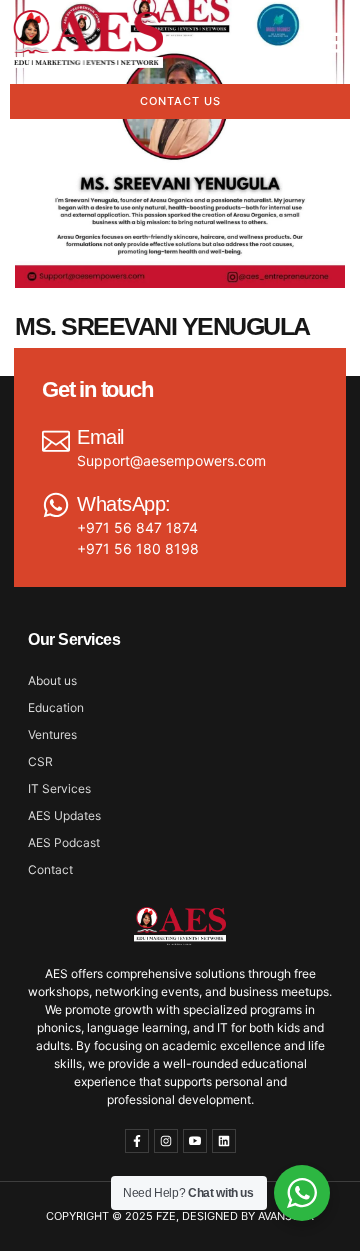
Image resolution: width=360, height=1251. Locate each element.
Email (100, 437)
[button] (329, 42)
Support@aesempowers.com (171, 460)
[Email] (56, 438)
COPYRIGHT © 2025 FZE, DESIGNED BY (152, 1216)
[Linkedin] (224, 1141)
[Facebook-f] (137, 1141)
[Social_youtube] (195, 1141)
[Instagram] (166, 1141)
